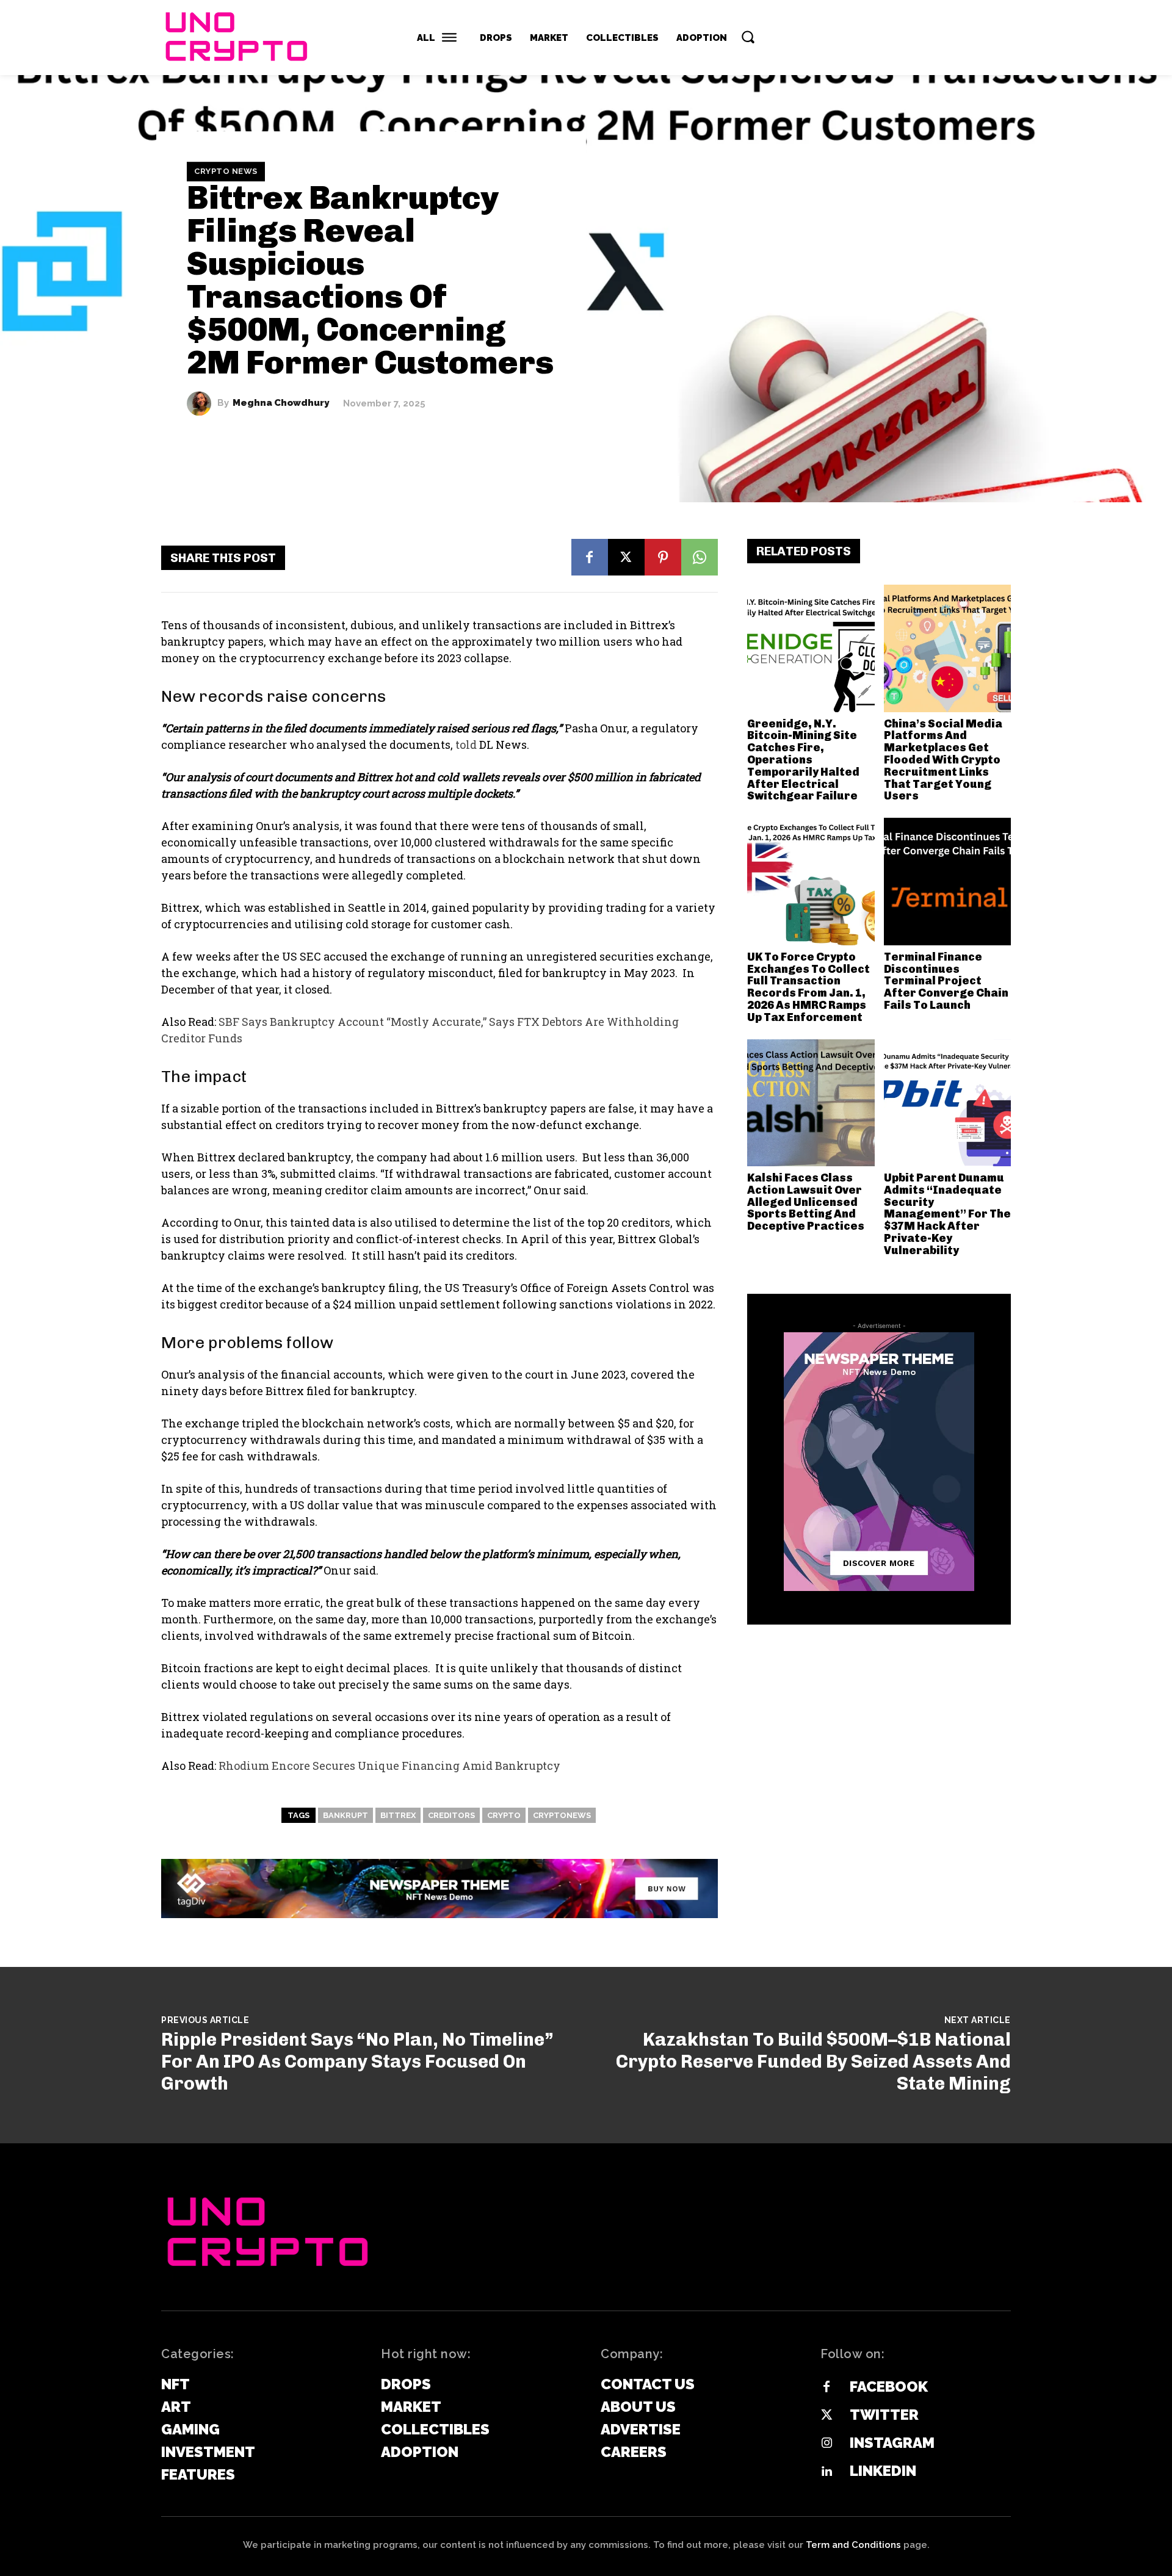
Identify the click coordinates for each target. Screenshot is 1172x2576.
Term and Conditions (853, 2545)
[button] (748, 37)
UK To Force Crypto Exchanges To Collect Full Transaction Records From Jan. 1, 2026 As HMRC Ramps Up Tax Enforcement (808, 987)
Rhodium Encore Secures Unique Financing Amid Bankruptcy (389, 1766)
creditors (451, 1815)
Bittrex (398, 1815)
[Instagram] (827, 2444)
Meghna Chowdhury (281, 403)
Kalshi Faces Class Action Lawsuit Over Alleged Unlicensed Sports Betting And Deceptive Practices (806, 1202)
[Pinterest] (663, 557)
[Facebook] (590, 557)
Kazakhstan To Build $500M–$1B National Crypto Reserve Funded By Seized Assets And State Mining (813, 2062)
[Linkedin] (827, 2472)
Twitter (884, 2415)
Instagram (892, 2443)
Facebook (889, 2387)
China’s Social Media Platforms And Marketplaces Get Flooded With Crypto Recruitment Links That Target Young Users (943, 760)
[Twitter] (827, 2415)
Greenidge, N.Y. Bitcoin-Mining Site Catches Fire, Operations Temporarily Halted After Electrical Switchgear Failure (803, 760)
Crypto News (226, 171)
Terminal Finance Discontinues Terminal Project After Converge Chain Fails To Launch (946, 981)
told (466, 745)
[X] (626, 557)
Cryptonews (562, 1815)
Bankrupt (345, 1815)
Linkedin (883, 2471)
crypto (504, 1815)
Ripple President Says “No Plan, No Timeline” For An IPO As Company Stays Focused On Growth (357, 2062)
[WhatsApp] (700, 557)
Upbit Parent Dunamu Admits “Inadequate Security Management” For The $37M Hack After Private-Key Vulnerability (947, 1214)
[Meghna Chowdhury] (202, 403)
